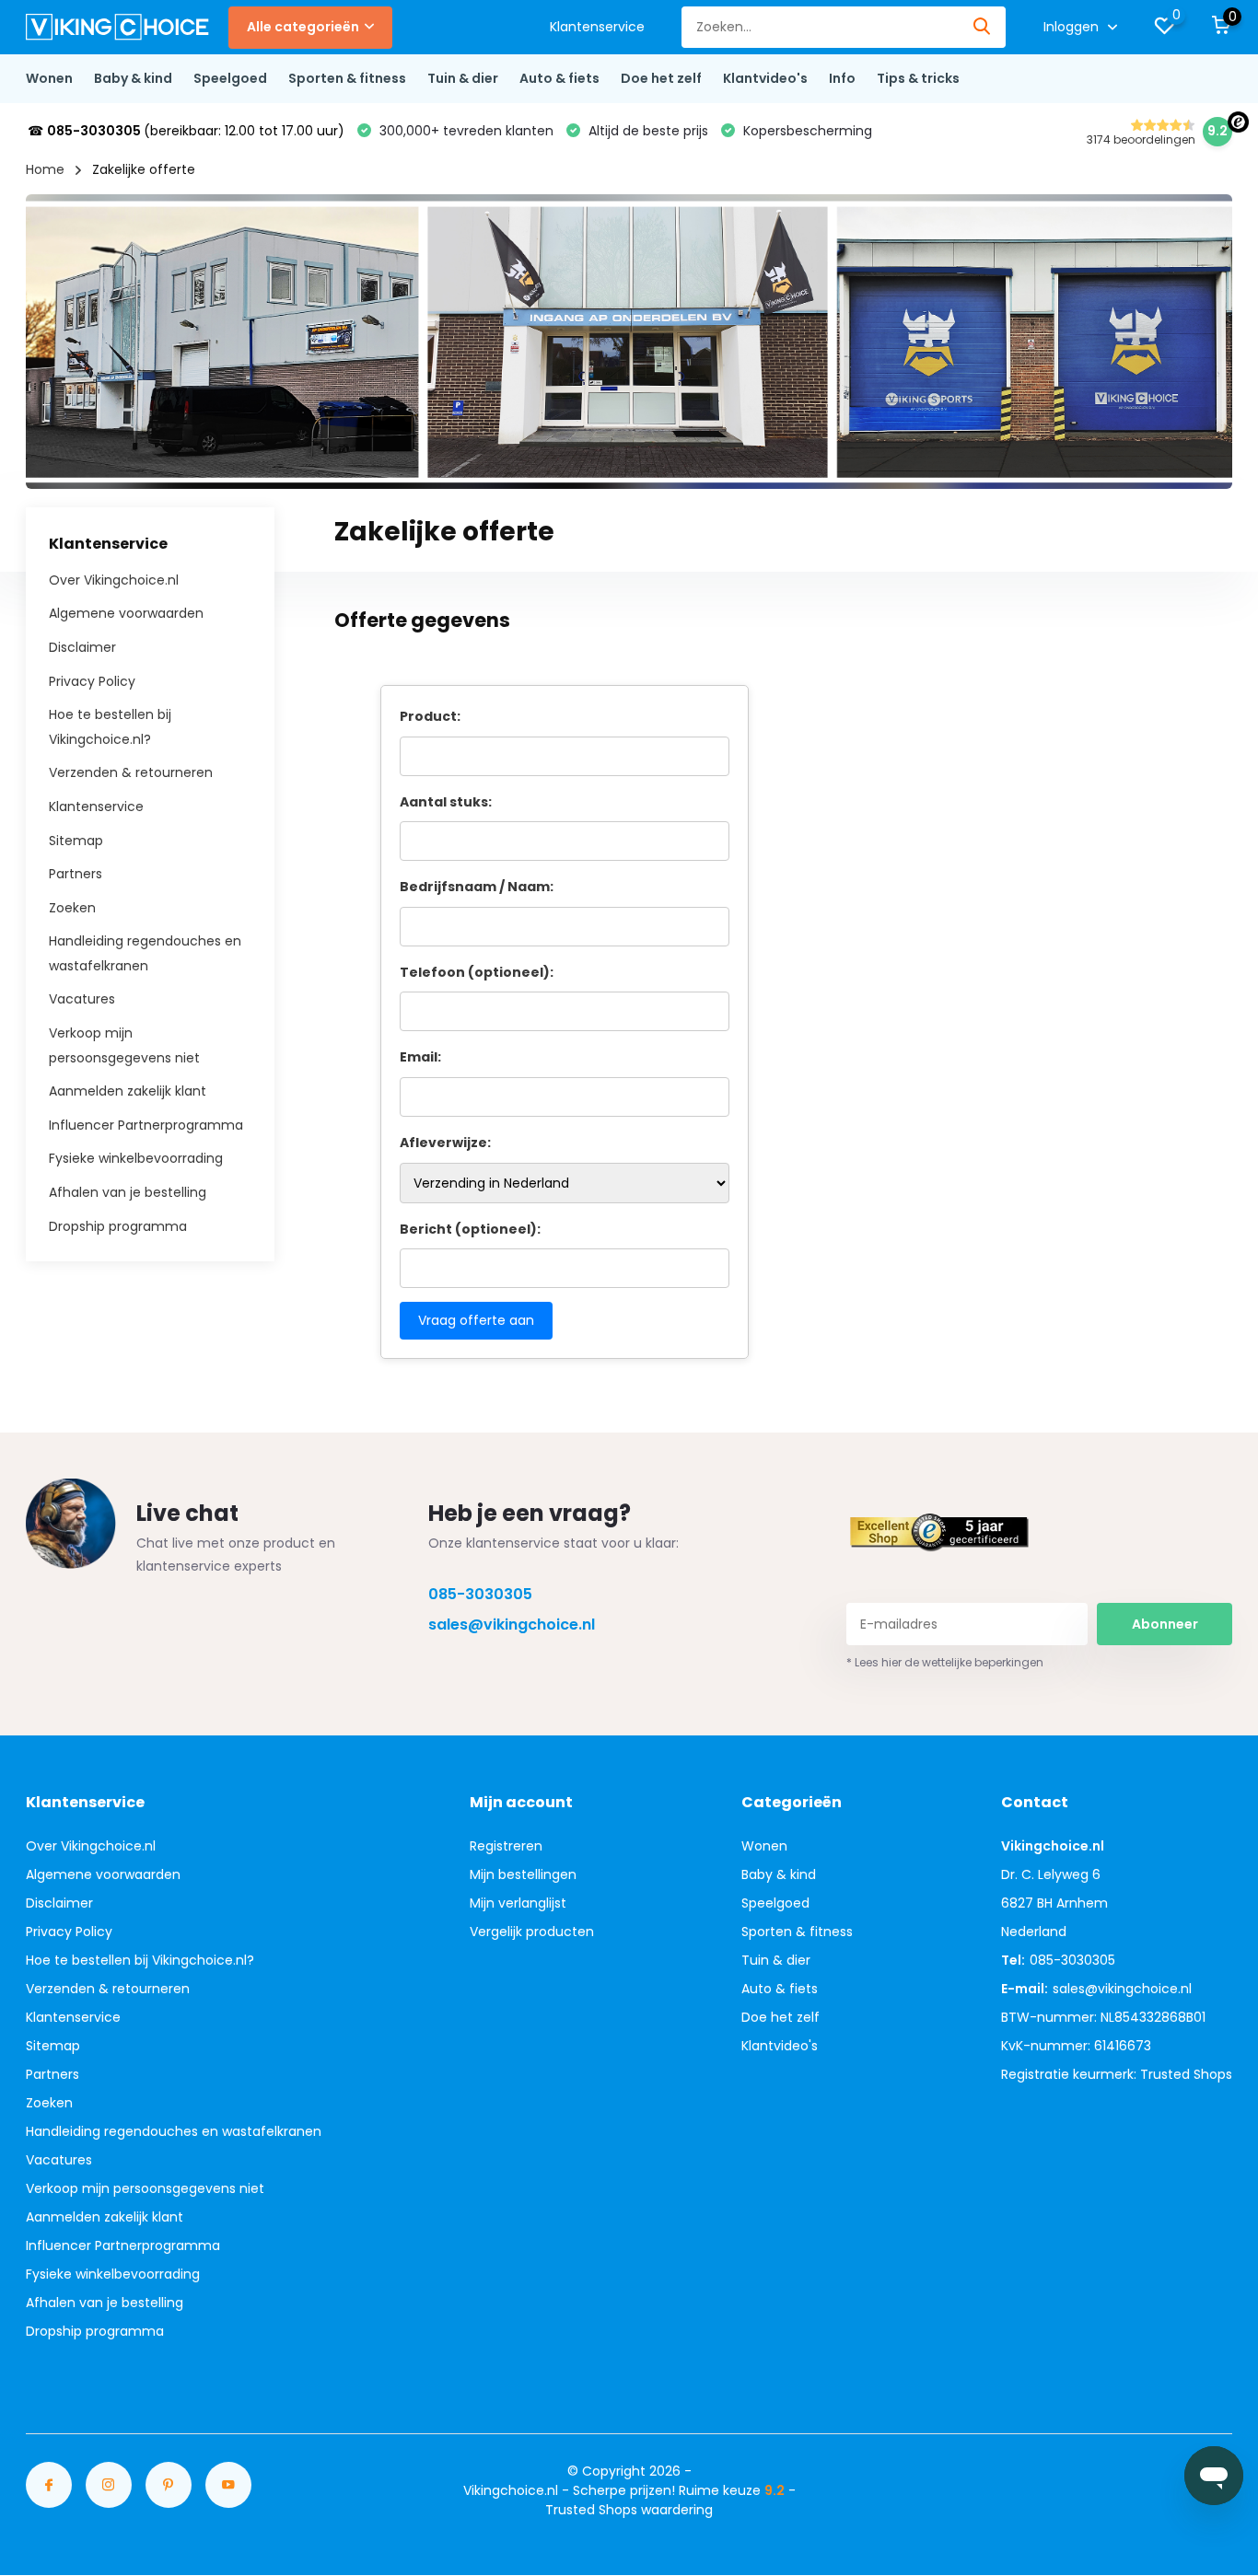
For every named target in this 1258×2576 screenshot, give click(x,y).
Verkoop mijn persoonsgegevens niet (145, 2188)
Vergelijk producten (532, 1932)
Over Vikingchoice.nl (114, 579)
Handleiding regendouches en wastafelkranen (174, 2131)
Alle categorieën (303, 27)
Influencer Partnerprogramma (146, 1124)
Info (842, 78)
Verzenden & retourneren (131, 772)
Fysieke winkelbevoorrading (136, 1158)
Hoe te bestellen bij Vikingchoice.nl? (140, 1960)
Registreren (506, 1846)
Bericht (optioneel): (470, 1229)
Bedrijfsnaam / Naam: (477, 887)
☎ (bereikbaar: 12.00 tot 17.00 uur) (186, 131)
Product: (430, 716)
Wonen (49, 78)
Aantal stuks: (446, 802)
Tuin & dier (463, 78)
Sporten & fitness (347, 78)
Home (45, 169)
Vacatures (82, 999)
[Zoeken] (983, 27)
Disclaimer (82, 647)
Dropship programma (118, 1225)
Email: (420, 1057)
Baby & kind (133, 78)
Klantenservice (597, 27)
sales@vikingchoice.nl (512, 1625)
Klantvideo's (765, 78)
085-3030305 (480, 1594)
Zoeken (72, 907)
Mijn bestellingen (523, 1874)
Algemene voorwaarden (126, 613)
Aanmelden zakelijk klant (128, 1091)
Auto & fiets (559, 78)
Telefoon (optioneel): (477, 972)
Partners (76, 874)
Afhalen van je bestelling (128, 1192)
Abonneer (1165, 1624)
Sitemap (76, 840)
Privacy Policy (92, 680)
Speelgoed (230, 78)
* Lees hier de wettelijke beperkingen (945, 1662)
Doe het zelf (661, 78)
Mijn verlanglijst (518, 1903)
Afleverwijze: (445, 1143)
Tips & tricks (918, 78)
